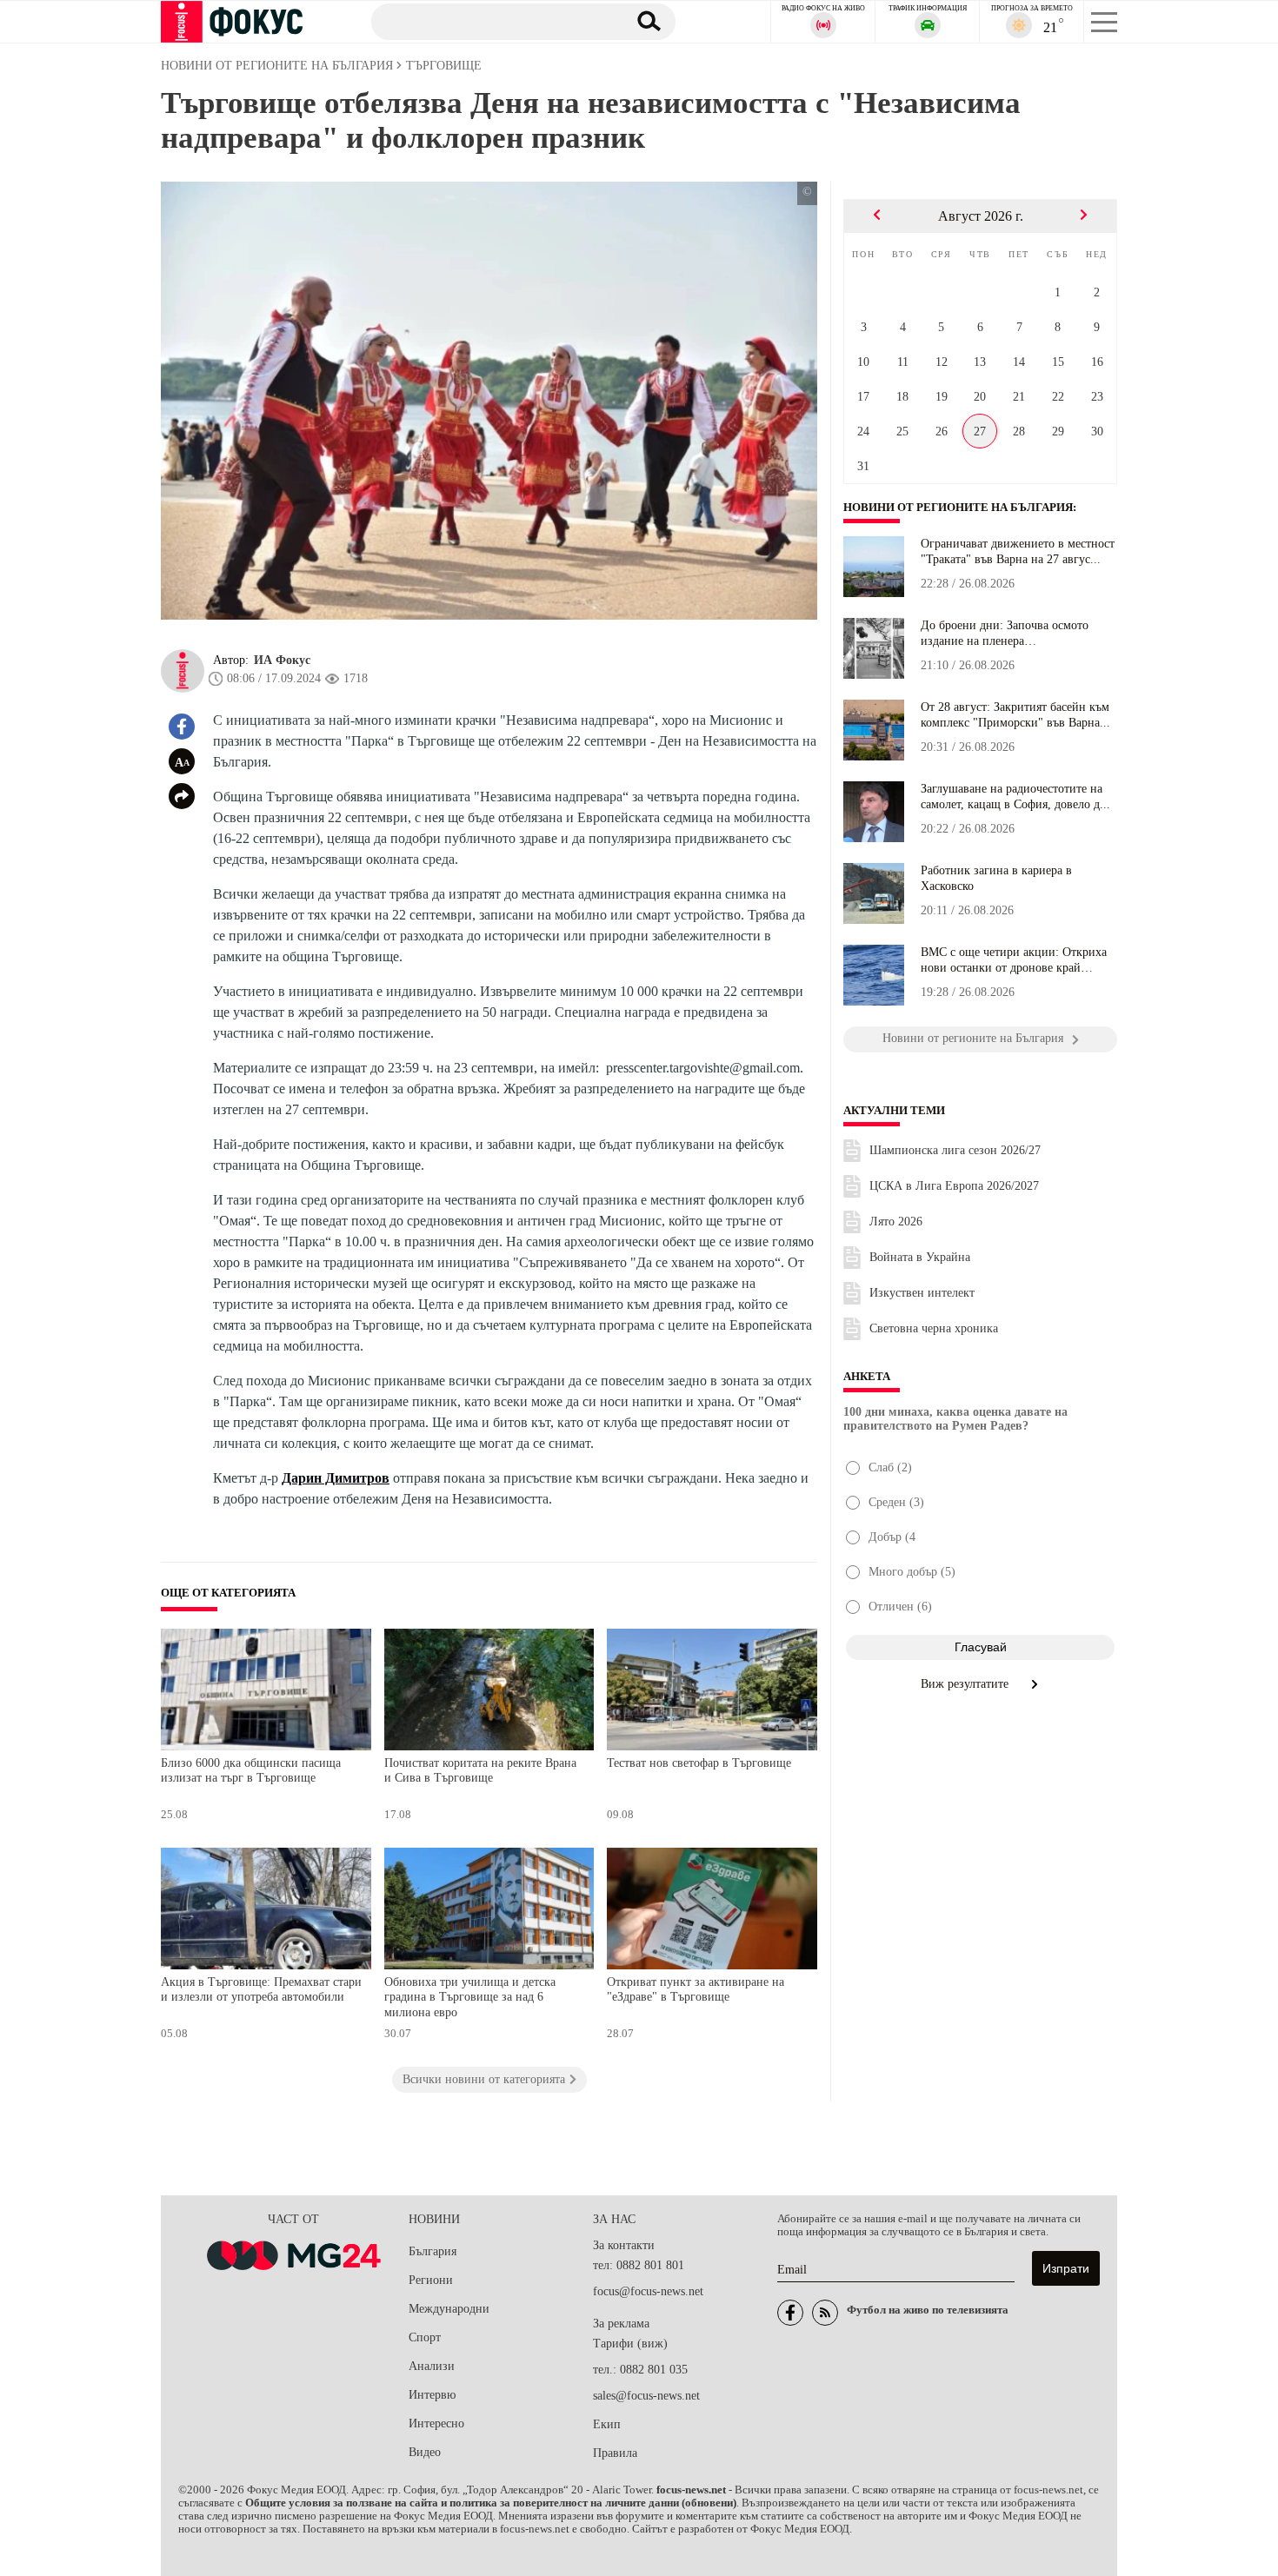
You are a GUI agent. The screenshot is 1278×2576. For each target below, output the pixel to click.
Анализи (432, 2366)
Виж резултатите (966, 1684)
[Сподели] (182, 796)
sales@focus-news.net (646, 2396)
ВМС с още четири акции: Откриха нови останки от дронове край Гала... (1014, 960)
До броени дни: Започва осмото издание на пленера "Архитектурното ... (1005, 634)
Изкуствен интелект (922, 1293)
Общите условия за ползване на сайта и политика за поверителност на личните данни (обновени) (491, 2503)
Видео (425, 2452)
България (433, 2251)
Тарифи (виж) (630, 2344)
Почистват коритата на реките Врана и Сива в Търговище (480, 1771)
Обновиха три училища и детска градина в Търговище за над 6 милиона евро (470, 1997)
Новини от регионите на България (958, 508)
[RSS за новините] (825, 2313)
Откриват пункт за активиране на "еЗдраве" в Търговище (696, 1990)
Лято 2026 (896, 1222)
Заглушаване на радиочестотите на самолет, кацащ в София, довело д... (1015, 797)
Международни (449, 2309)
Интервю (432, 2395)
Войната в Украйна (920, 1257)
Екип (607, 2424)
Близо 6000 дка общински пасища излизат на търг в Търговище (251, 1771)
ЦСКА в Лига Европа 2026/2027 (954, 1186)
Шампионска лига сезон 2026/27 (955, 1150)
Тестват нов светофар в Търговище (699, 1763)
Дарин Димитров (336, 1478)
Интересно (436, 2423)
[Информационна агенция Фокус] (790, 2313)
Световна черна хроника (934, 1328)
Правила (615, 2453)
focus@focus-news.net (648, 2291)
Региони (431, 2280)
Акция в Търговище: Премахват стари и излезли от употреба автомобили (261, 1990)
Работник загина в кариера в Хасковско (996, 878)
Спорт (425, 2337)
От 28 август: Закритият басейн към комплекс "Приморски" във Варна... (1015, 715)
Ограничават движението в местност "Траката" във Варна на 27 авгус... (1018, 551)
